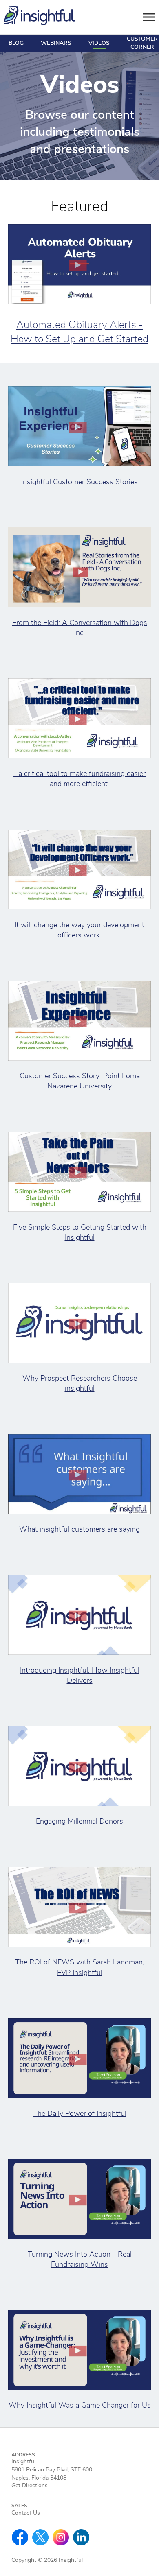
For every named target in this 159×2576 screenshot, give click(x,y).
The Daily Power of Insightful (80, 2114)
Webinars (56, 43)
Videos (99, 43)
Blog (16, 43)
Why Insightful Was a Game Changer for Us (80, 2406)
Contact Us (26, 2513)
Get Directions (30, 2486)
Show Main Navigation (149, 17)
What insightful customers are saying (79, 1529)
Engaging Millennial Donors (79, 1822)
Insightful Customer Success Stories (79, 482)
